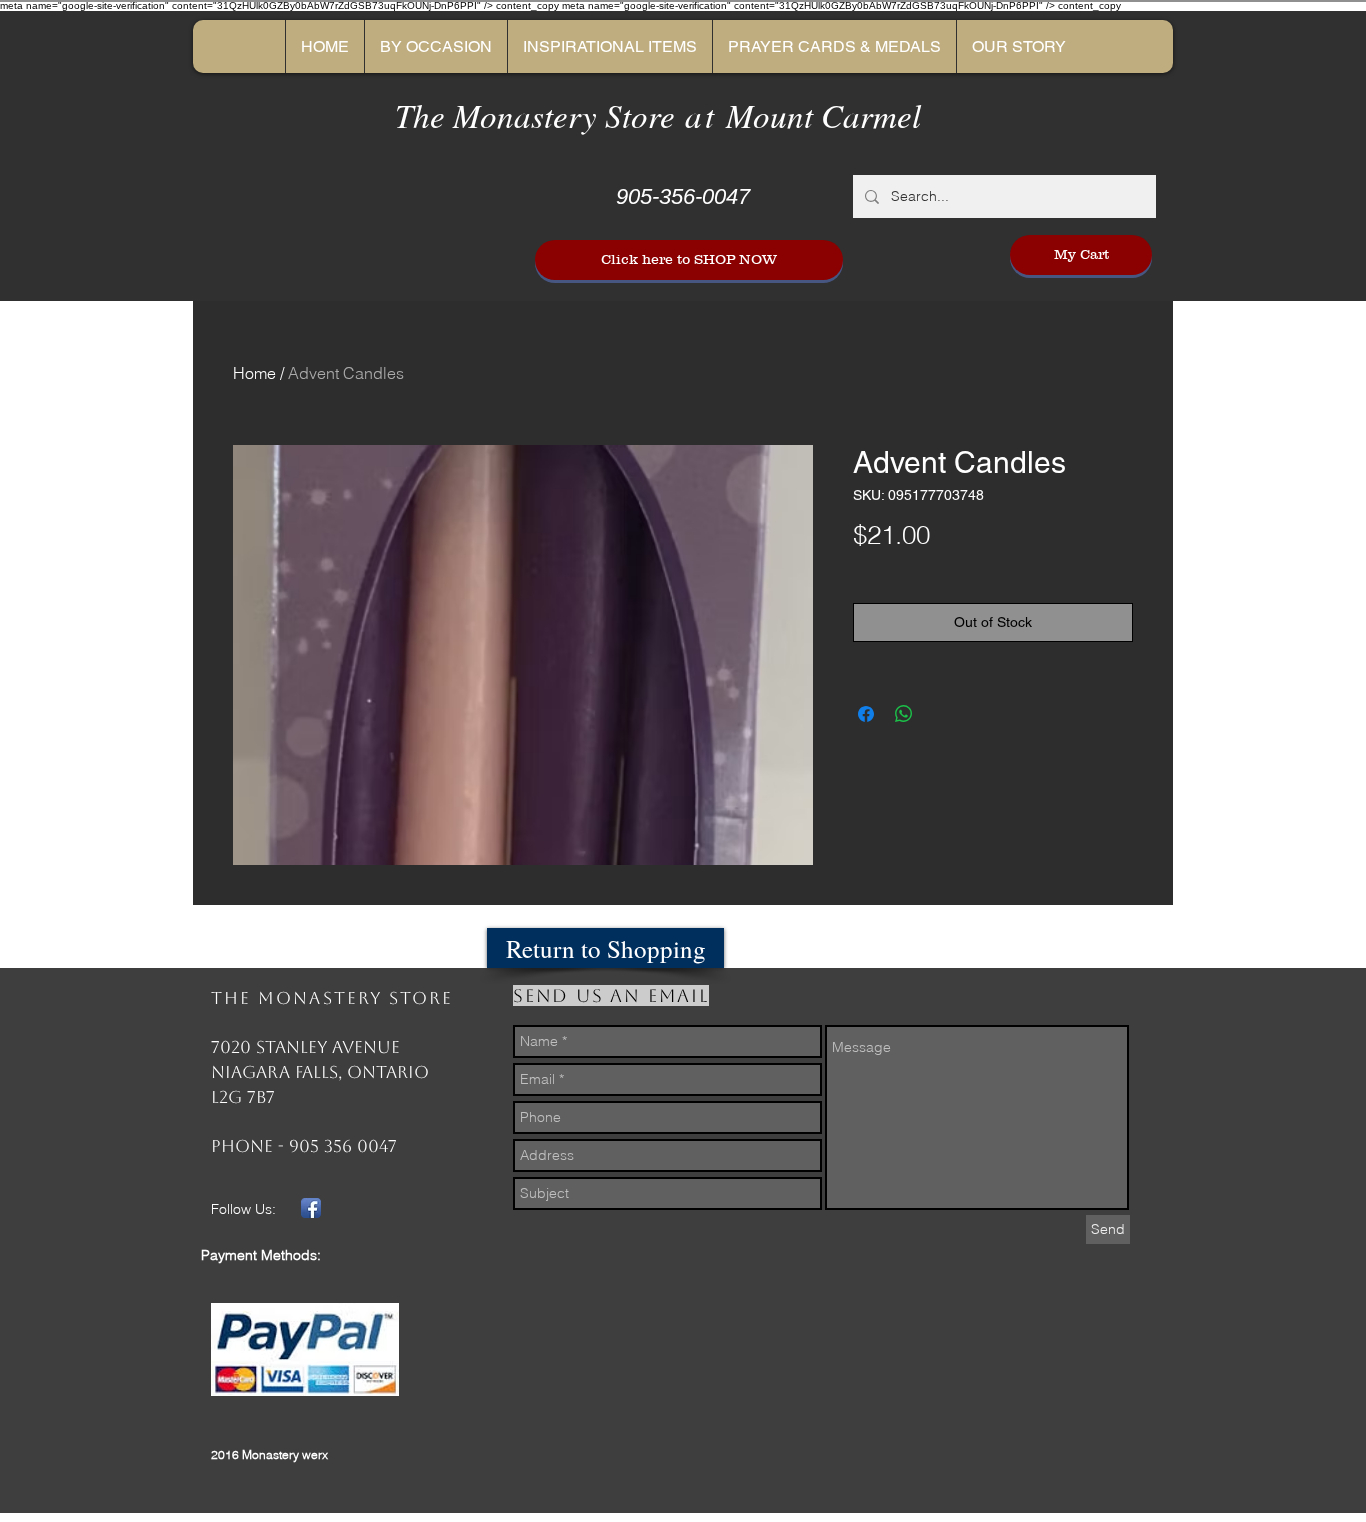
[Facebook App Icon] (311, 1208)
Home (254, 373)
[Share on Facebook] (866, 714)
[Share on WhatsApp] (904, 714)
